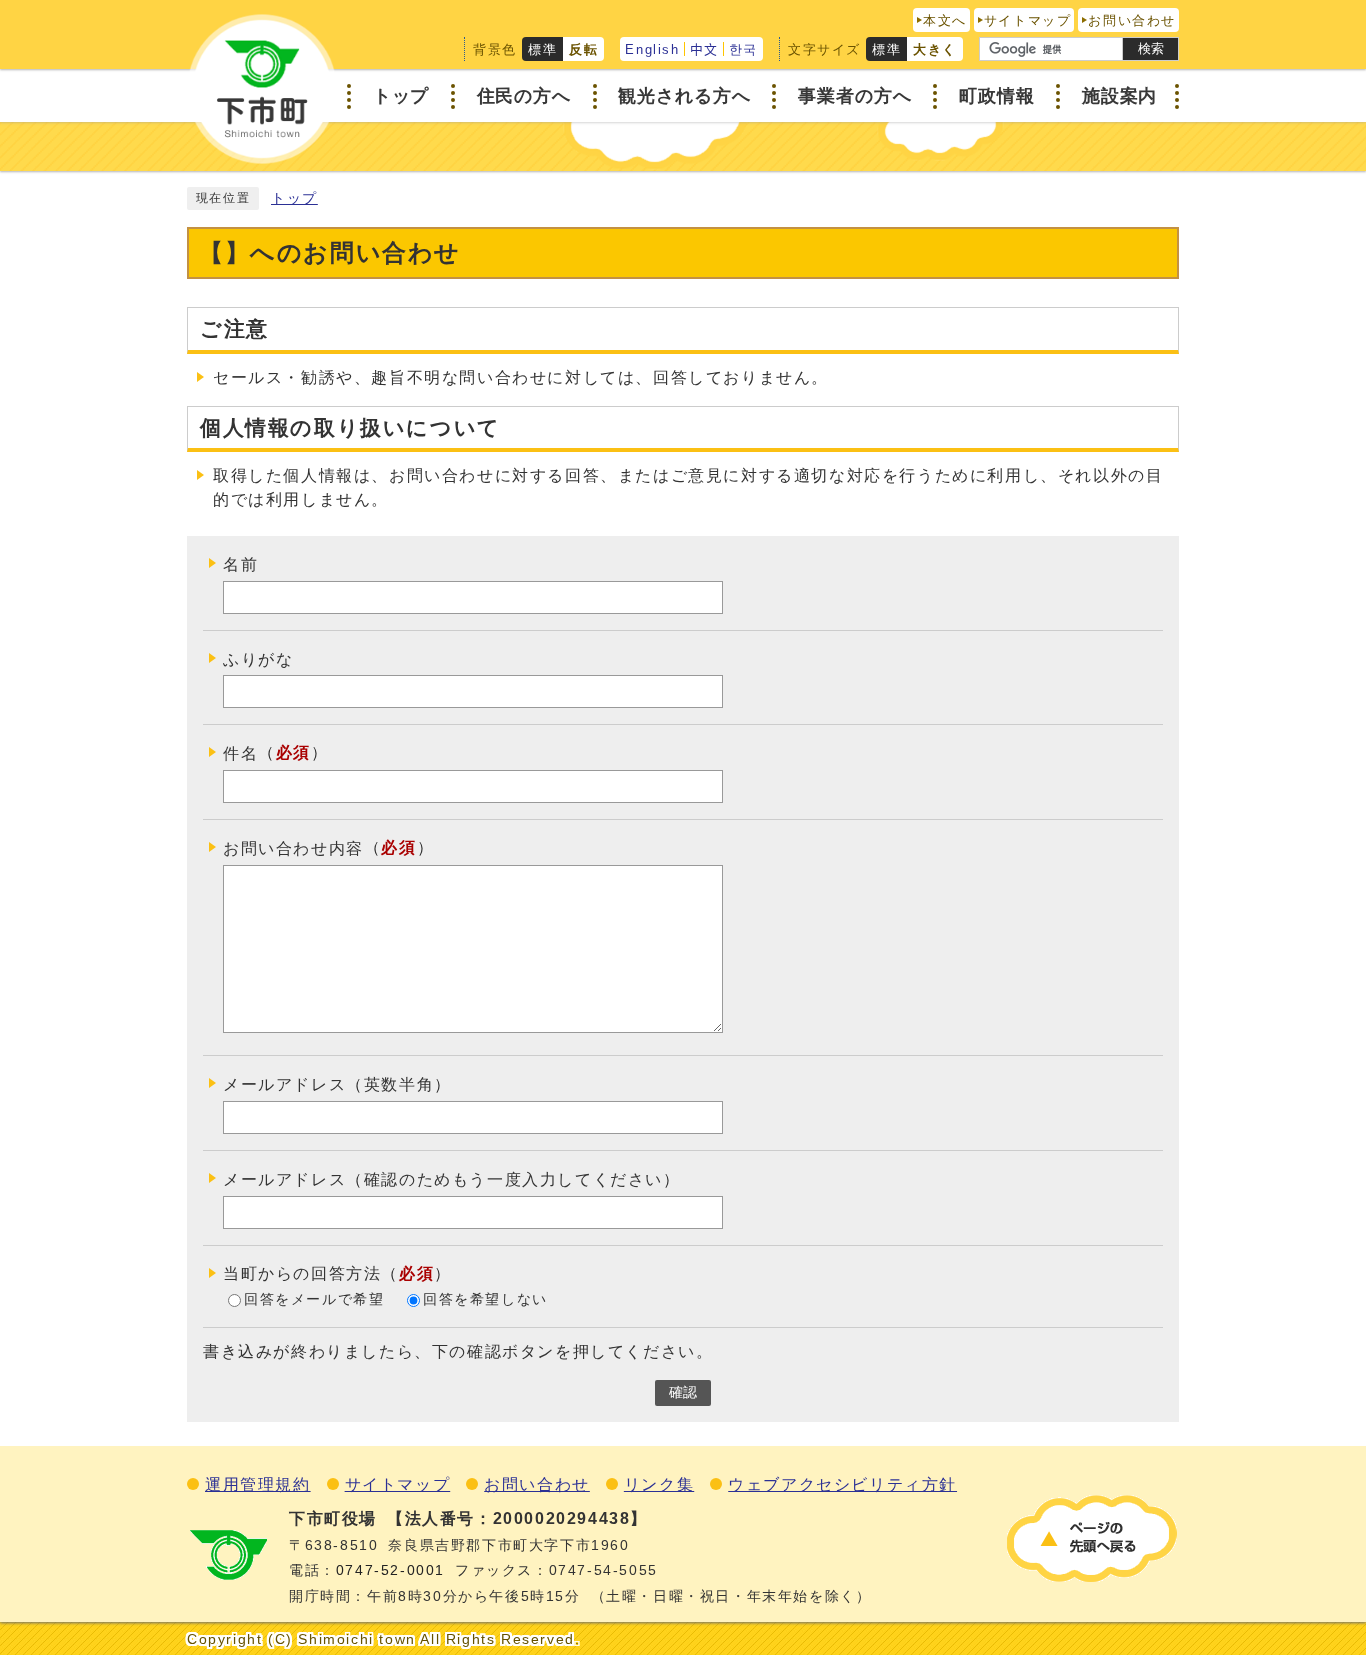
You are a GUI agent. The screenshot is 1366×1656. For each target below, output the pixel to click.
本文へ (945, 20)
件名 (240, 753)
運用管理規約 (258, 1484)
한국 (743, 49)
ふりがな (258, 658)
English (652, 49)
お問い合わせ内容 (293, 848)
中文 (704, 49)
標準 (542, 49)
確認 (683, 1392)
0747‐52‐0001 (390, 1570)
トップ (294, 198)
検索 (1151, 48)
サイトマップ (1028, 20)
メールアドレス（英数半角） (337, 1084)
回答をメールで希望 (314, 1299)
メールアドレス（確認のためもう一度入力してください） (452, 1179)
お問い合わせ (1132, 20)
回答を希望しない (485, 1299)
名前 (240, 564)
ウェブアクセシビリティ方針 (842, 1484)
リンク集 (659, 1484)
